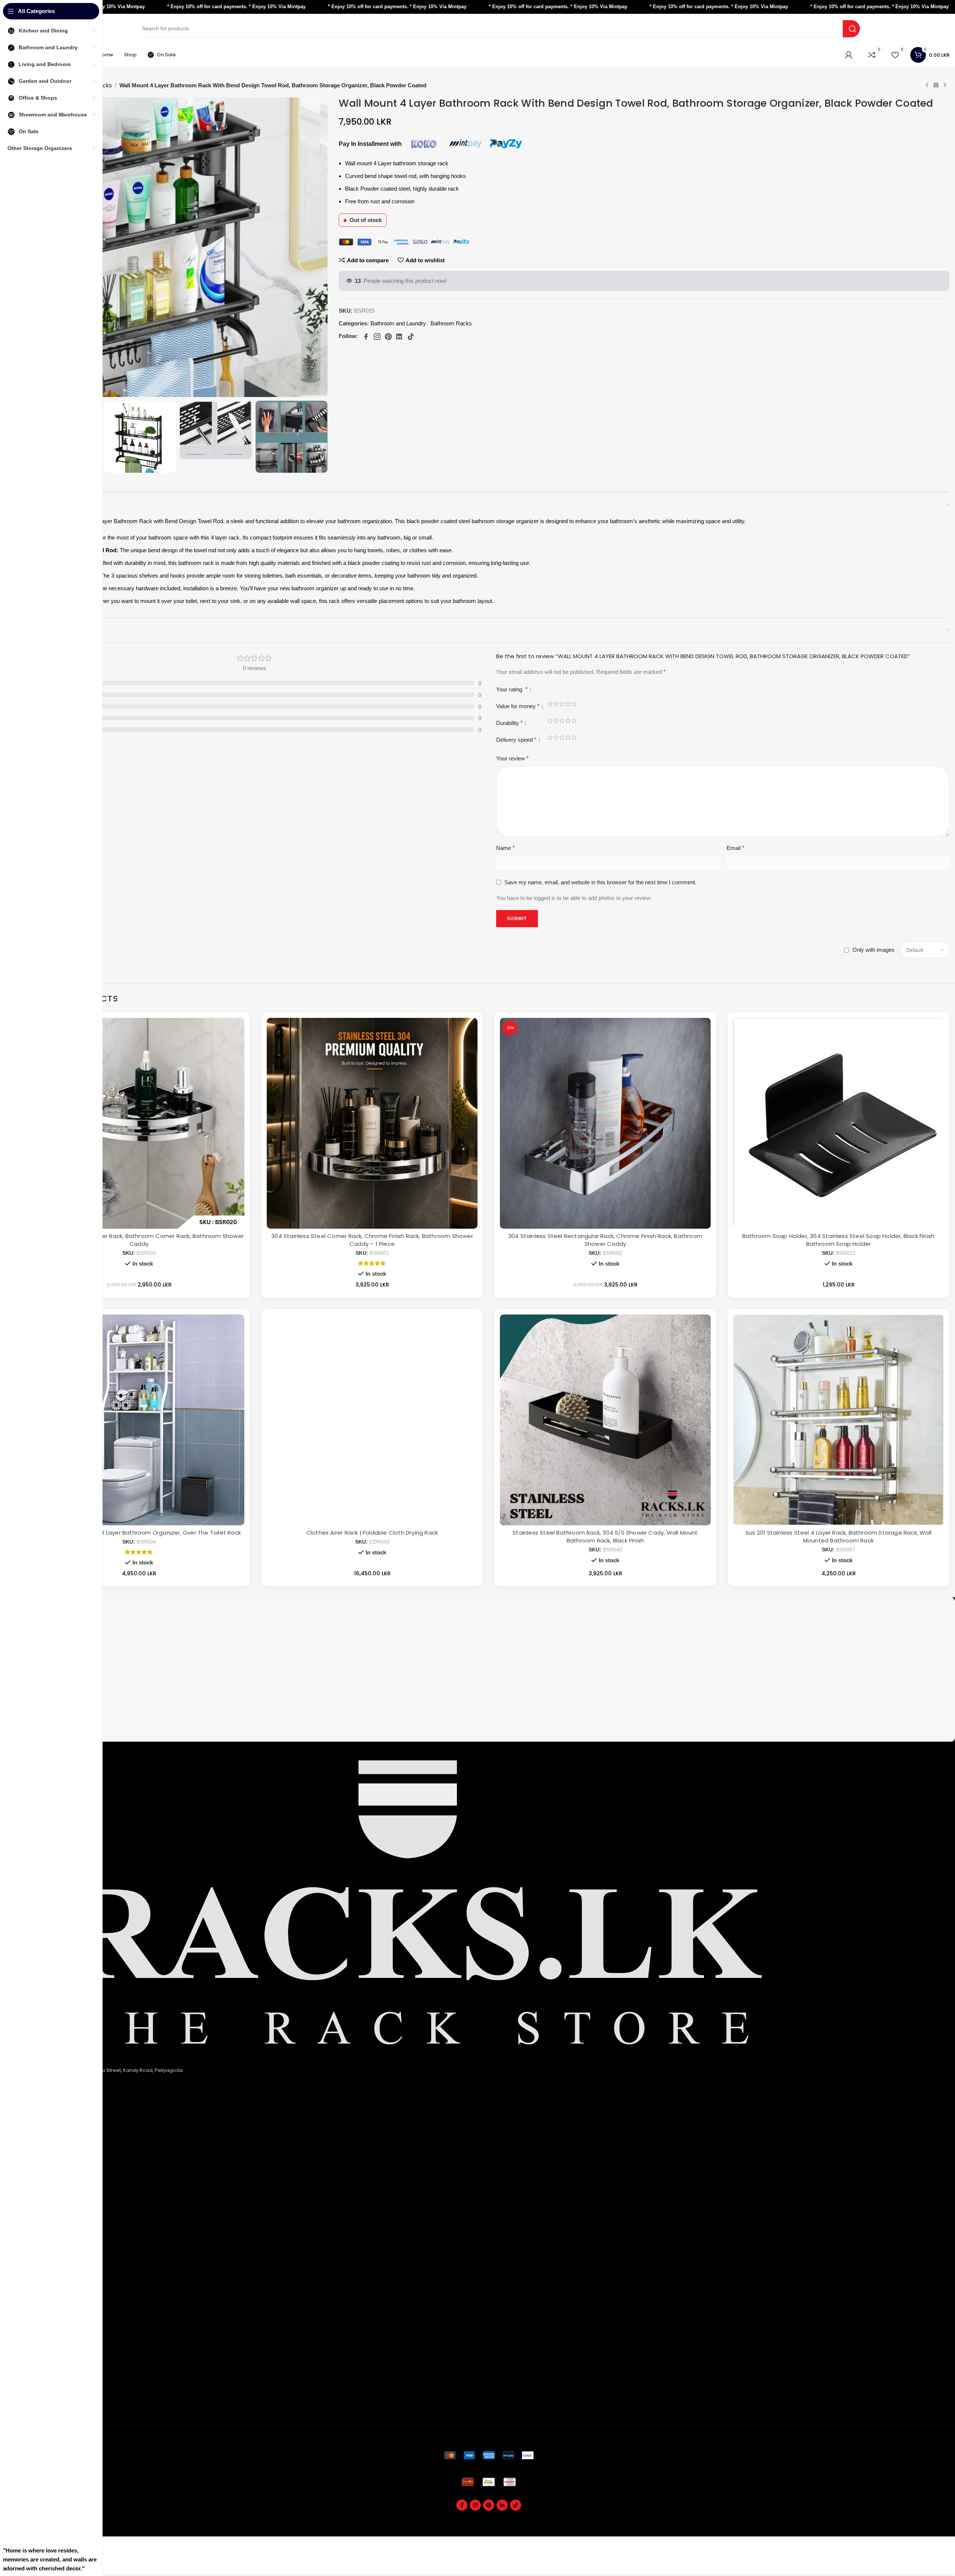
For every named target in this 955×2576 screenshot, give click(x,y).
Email (735, 848)
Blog (30, 2333)
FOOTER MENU (45, 2271)
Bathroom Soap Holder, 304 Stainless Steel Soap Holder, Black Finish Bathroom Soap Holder (838, 1240)
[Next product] (945, 85)
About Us (35, 2134)
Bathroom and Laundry (398, 323)
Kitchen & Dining (44, 2209)
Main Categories (51, 2196)
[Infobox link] (489, 1613)
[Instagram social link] (475, 2505)
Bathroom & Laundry (49, 2221)
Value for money (518, 706)
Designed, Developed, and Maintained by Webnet (891, 2532)
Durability (509, 723)
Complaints (38, 2384)
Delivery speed (516, 740)
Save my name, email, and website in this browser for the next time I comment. (600, 882)
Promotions (38, 2396)
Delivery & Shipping (48, 2371)
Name (505, 848)
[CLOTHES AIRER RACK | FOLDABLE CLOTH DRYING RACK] (372, 1420)
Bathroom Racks (451, 323)
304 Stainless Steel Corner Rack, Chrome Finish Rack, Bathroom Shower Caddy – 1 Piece (372, 1240)
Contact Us (37, 2183)
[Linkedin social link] (502, 2505)
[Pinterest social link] (489, 2505)
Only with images (873, 950)
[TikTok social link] (516, 2505)
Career (33, 2321)
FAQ (29, 2284)
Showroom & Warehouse (55, 2258)
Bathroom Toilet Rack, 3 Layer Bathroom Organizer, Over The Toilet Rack (139, 1533)
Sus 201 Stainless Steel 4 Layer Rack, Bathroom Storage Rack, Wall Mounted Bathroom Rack (838, 1536)
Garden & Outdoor (47, 2233)
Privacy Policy (41, 2146)
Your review (512, 758)
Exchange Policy (44, 2158)
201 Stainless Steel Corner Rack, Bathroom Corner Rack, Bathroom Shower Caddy (139, 1240)
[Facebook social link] (462, 2505)
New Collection (43, 2296)
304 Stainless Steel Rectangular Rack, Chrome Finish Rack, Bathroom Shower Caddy (605, 1240)
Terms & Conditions (48, 2171)
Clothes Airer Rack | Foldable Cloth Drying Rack (372, 1533)
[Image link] (489, 2455)
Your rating (512, 689)
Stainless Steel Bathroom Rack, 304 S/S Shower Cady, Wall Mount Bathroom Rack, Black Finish (605, 1536)
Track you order (43, 2359)
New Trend (37, 2308)
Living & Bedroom (45, 2246)
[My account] (849, 55)
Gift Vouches (40, 2408)
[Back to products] (936, 85)
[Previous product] (927, 85)
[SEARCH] (851, 29)
